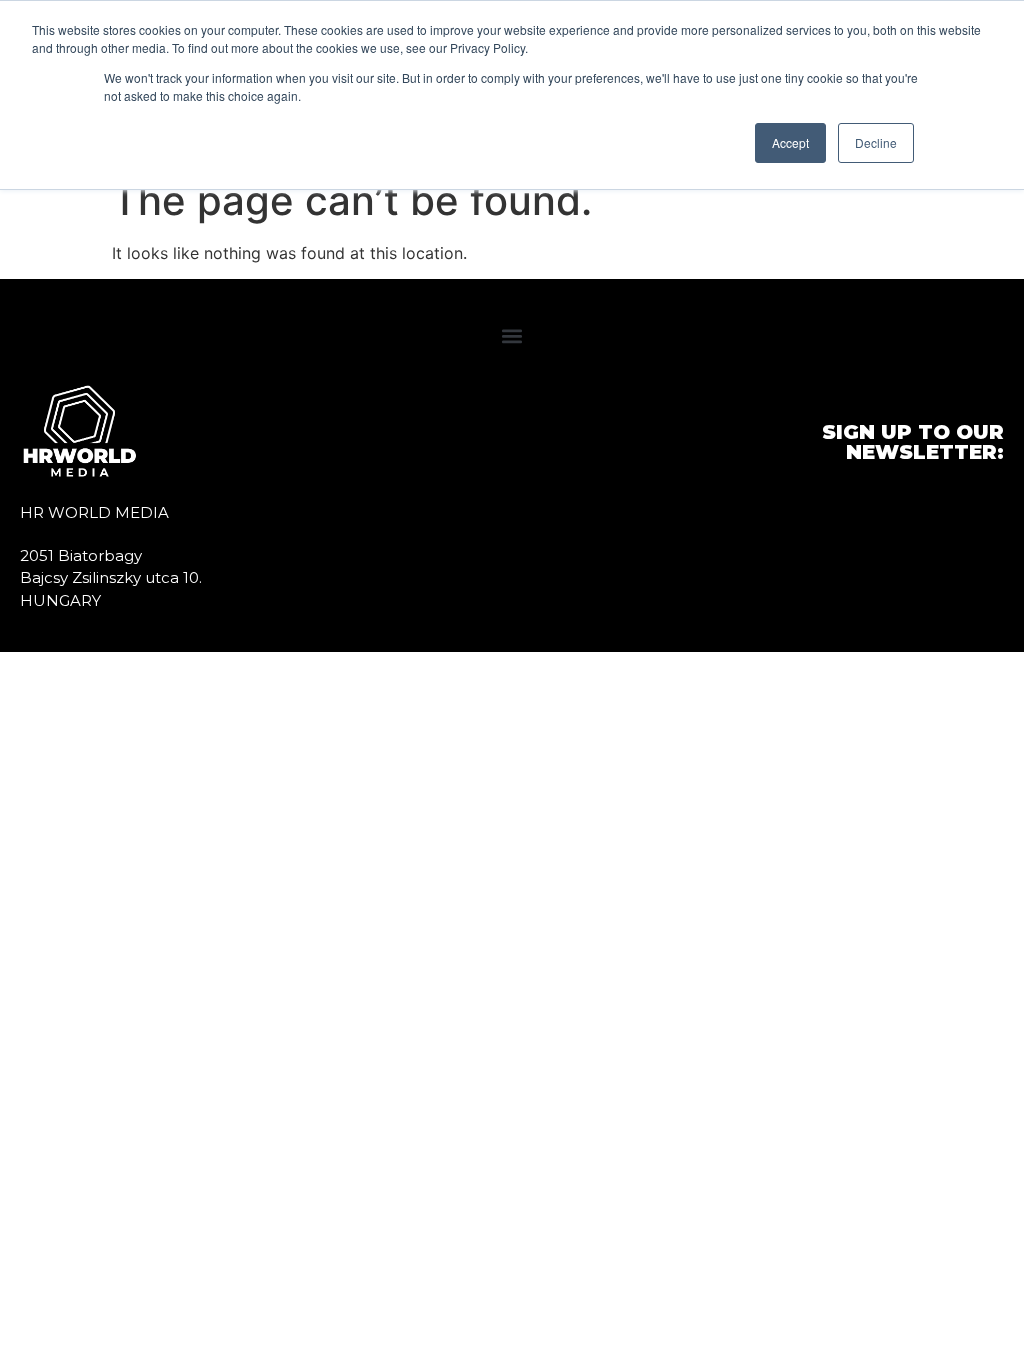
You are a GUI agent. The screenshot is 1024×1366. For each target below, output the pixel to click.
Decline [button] (876, 142)
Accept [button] (790, 142)
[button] (512, 335)
